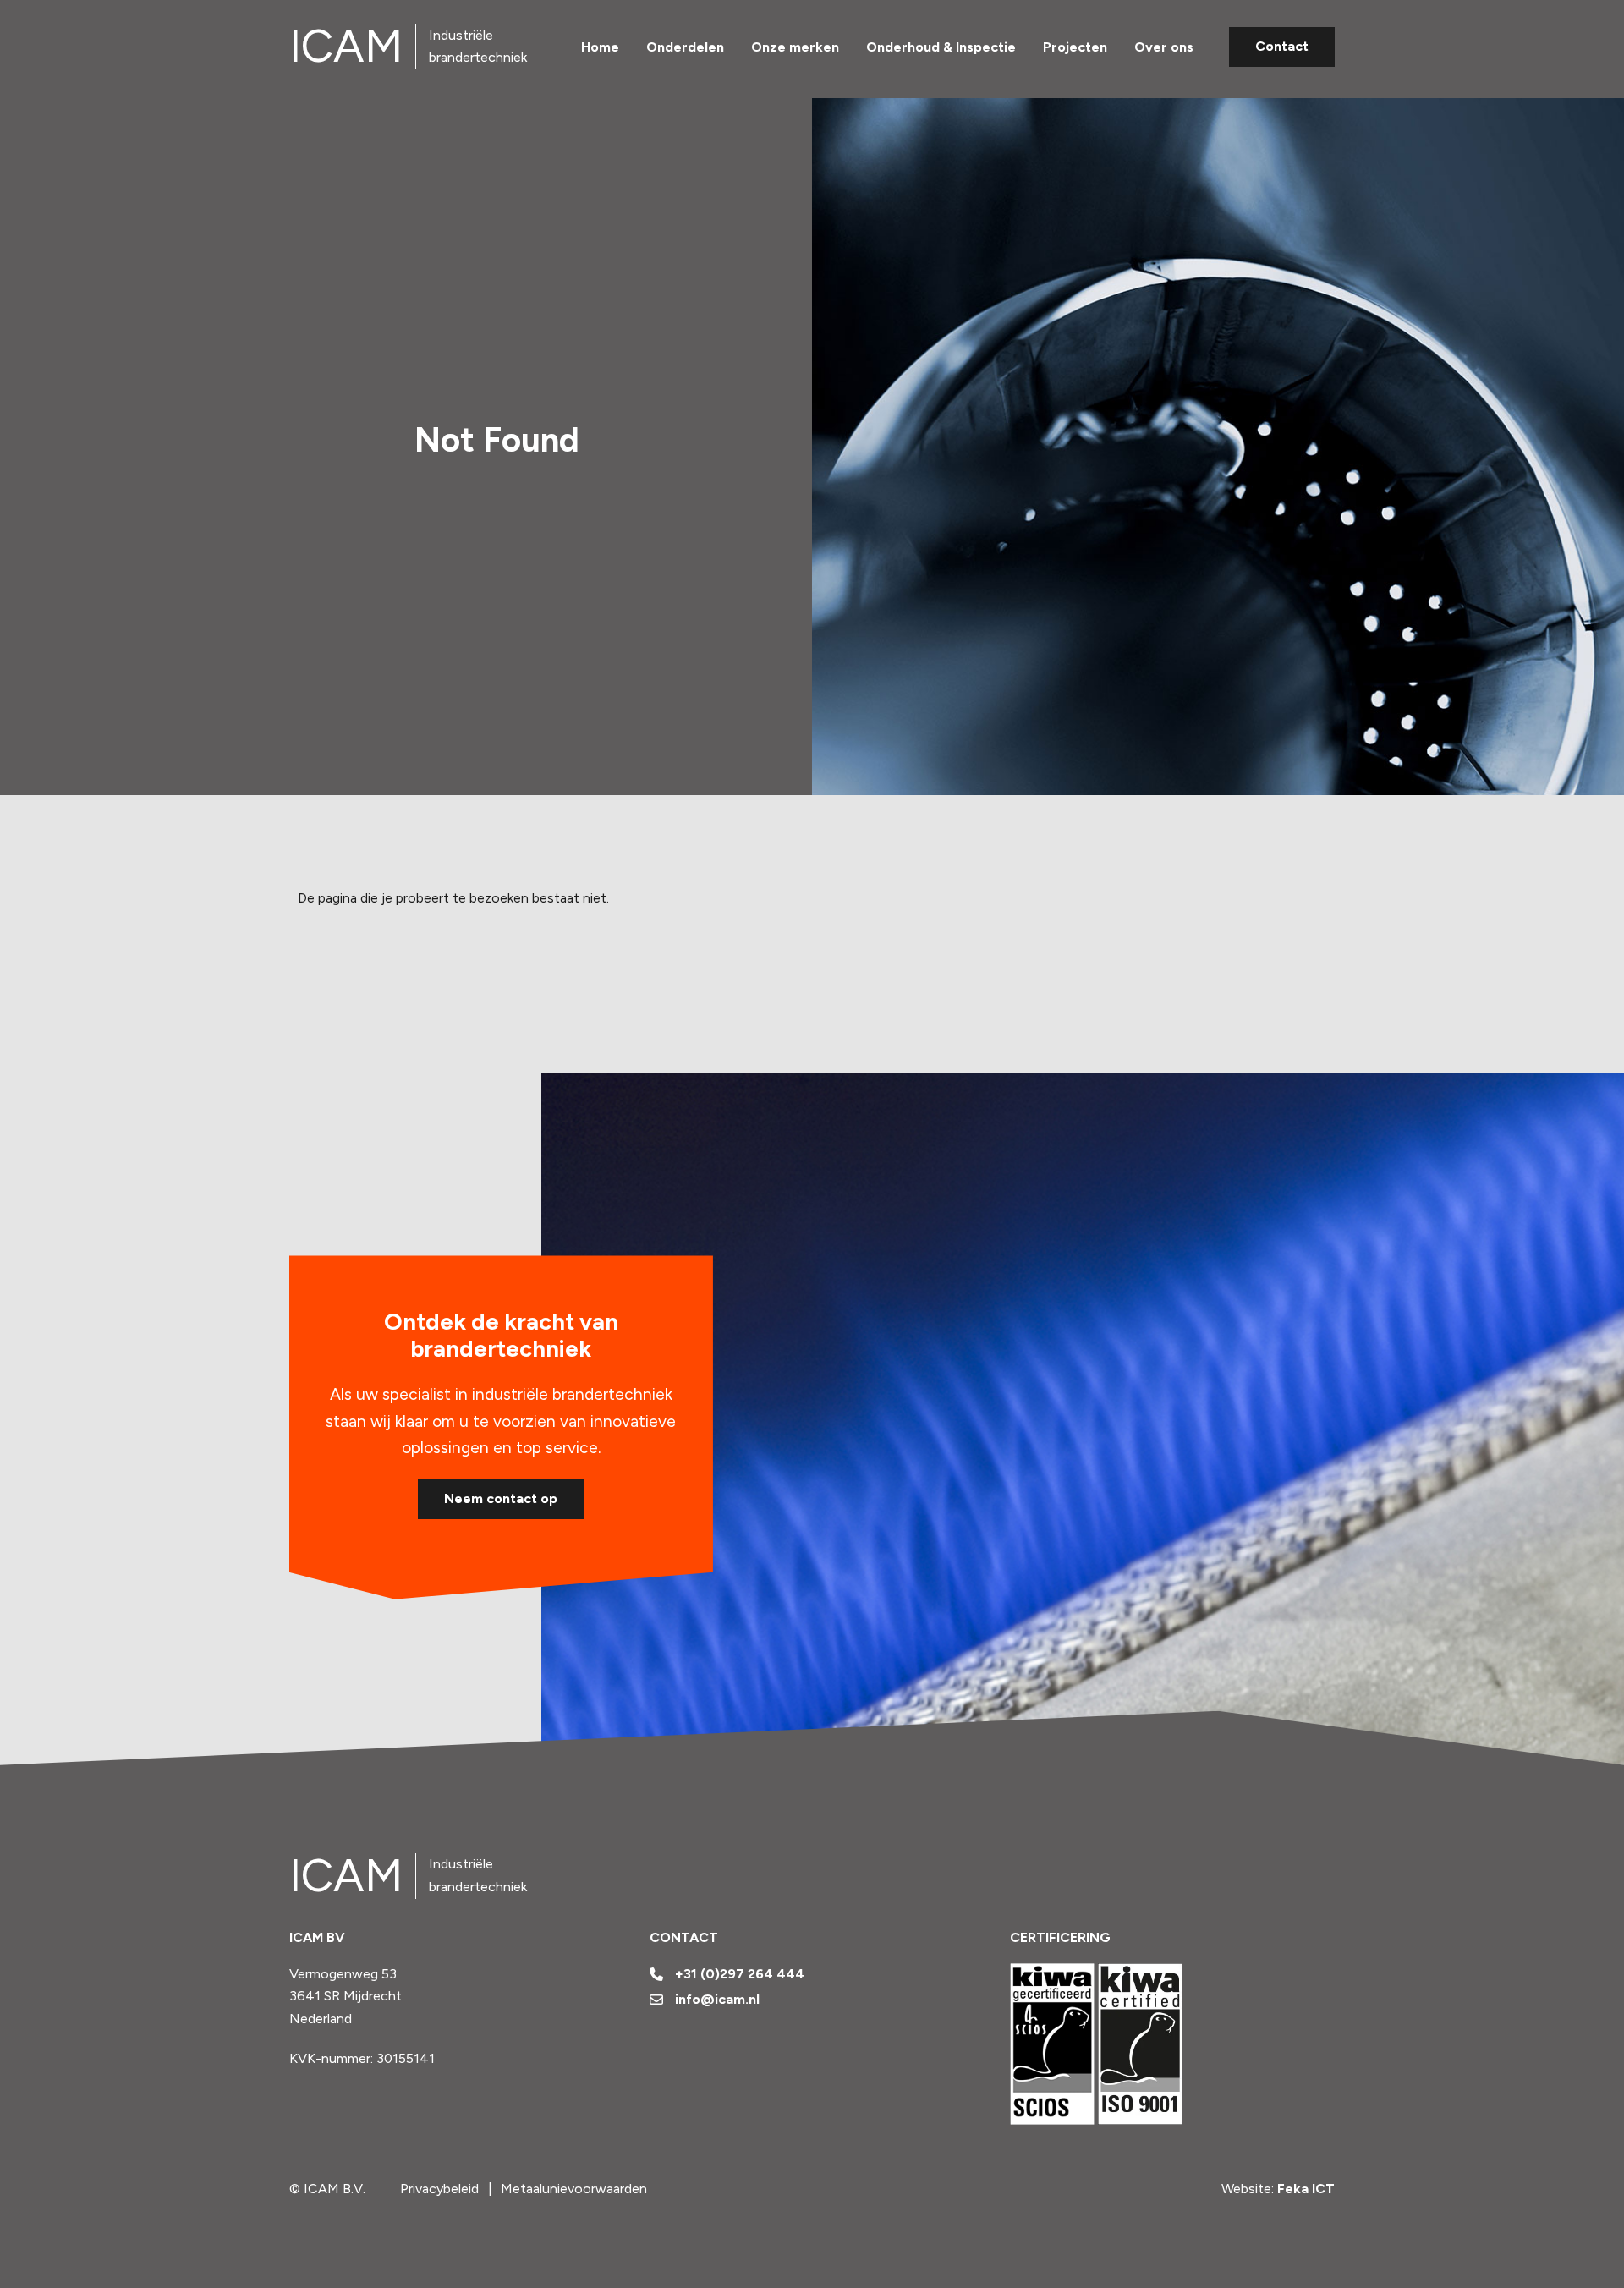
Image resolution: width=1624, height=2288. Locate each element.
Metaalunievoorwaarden (574, 2189)
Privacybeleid (439, 2189)
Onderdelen (685, 46)
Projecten (1075, 46)
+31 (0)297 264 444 (740, 1974)
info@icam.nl (717, 1999)
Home (600, 46)
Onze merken (795, 46)
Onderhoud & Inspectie (941, 46)
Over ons (1164, 46)
